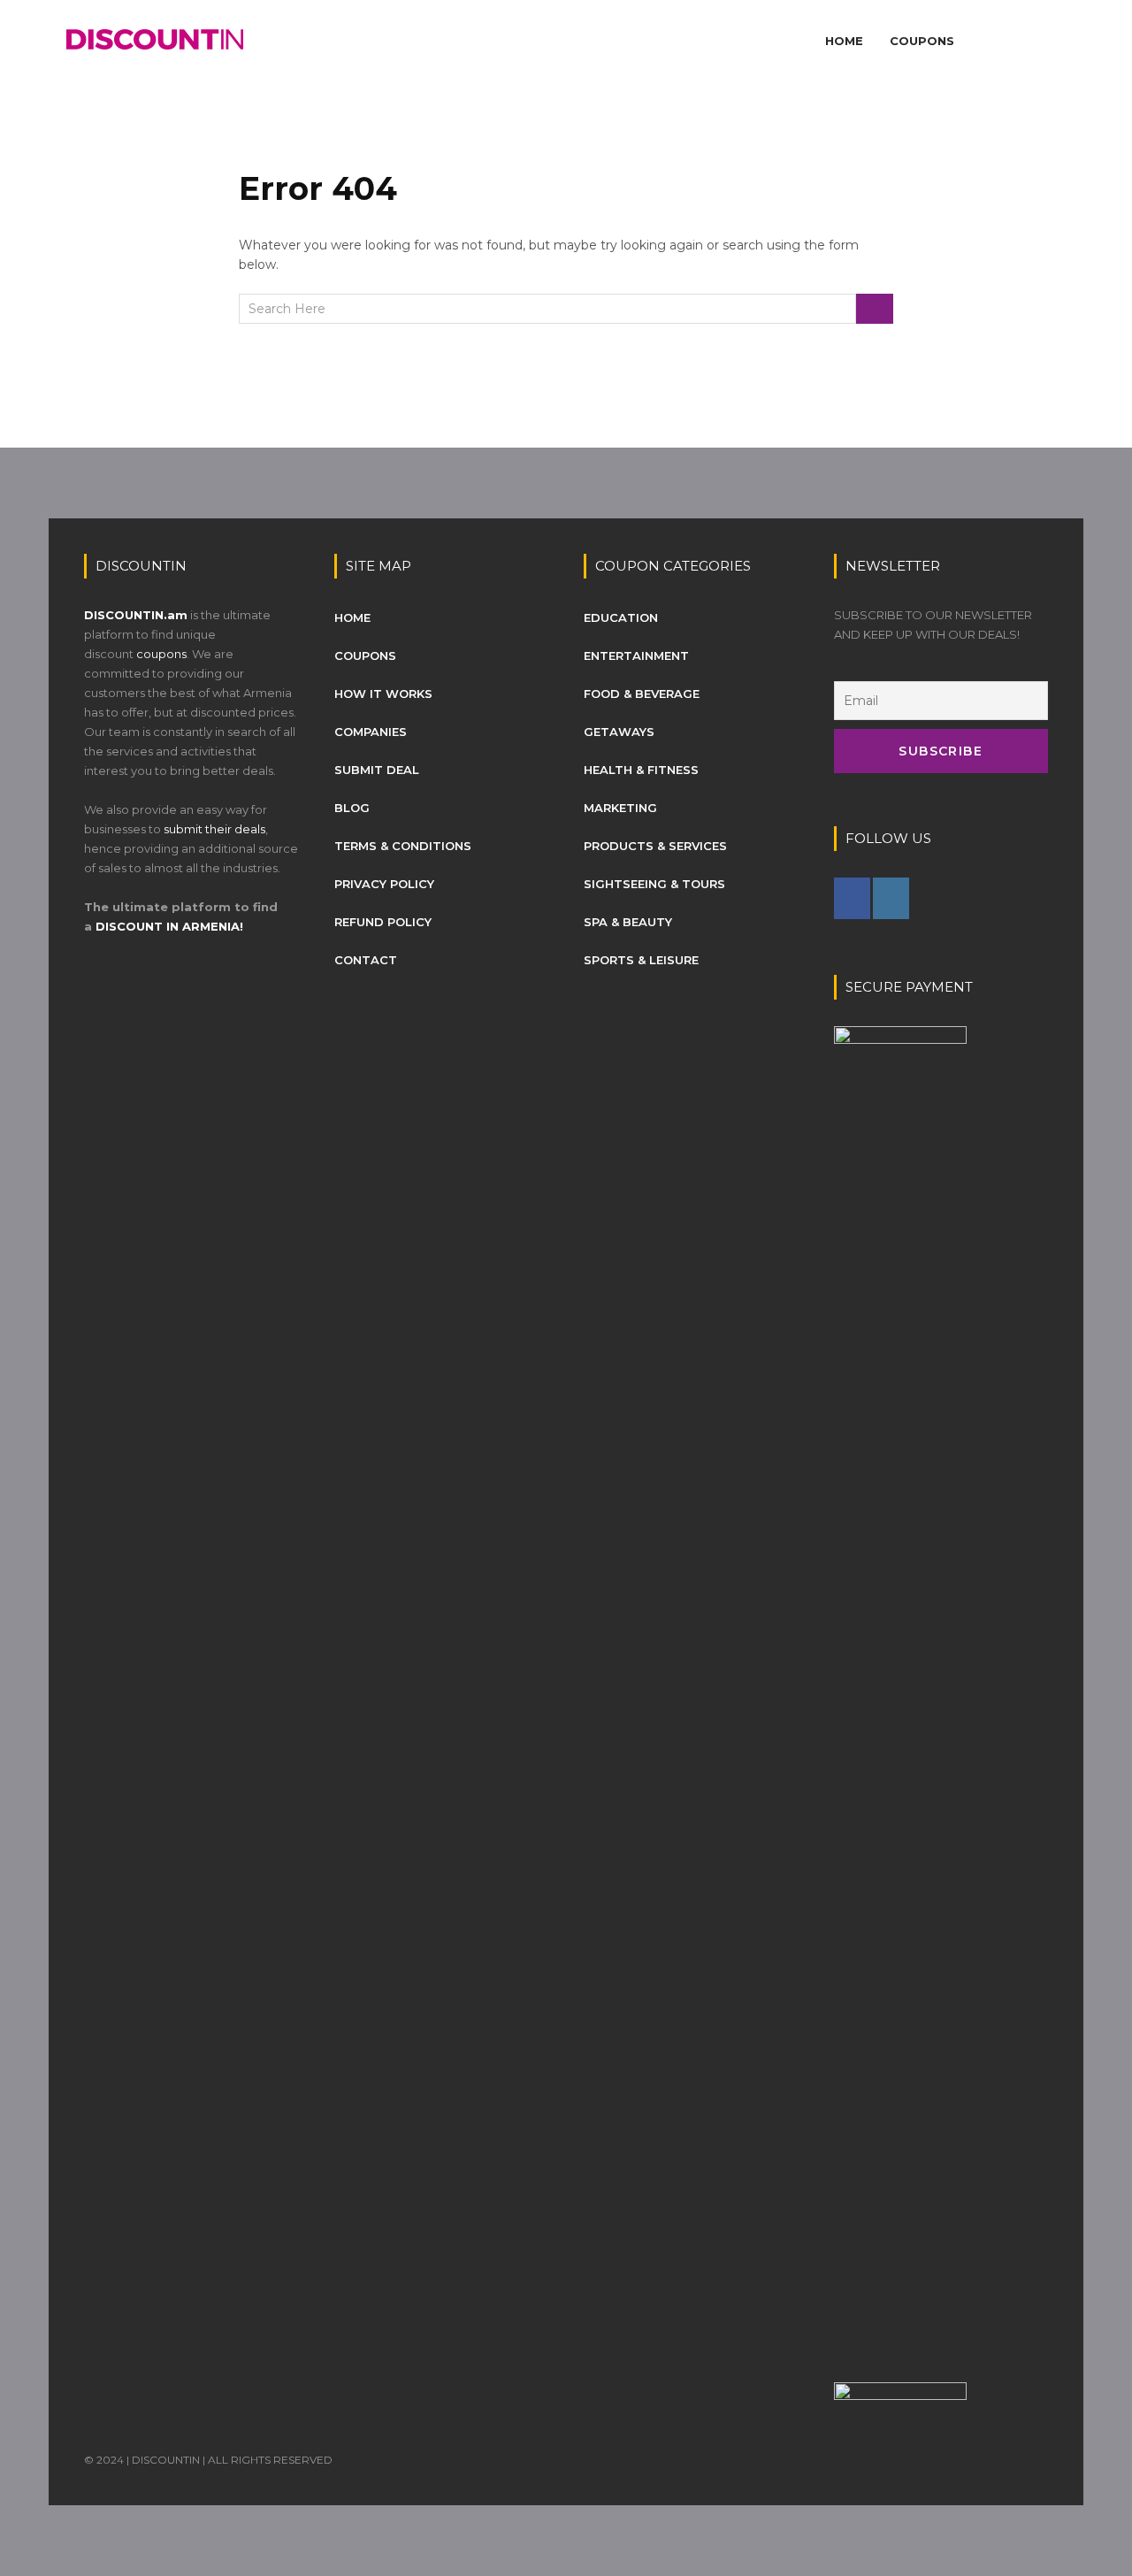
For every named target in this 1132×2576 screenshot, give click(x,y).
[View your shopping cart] (1042, 41)
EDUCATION (621, 617)
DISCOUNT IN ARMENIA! (169, 926)
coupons (161, 654)
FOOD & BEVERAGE (642, 694)
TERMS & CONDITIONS (403, 846)
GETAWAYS (619, 732)
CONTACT (366, 960)
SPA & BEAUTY (628, 922)
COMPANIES (371, 732)
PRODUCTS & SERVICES (655, 846)
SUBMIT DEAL (377, 770)
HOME (844, 41)
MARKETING (620, 808)
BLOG (352, 808)
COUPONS (922, 41)
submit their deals (214, 829)
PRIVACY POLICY (384, 884)
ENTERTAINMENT (636, 655)
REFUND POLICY (383, 922)
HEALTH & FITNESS (641, 770)
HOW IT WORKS (383, 694)
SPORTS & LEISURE (641, 960)
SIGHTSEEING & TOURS (654, 884)
